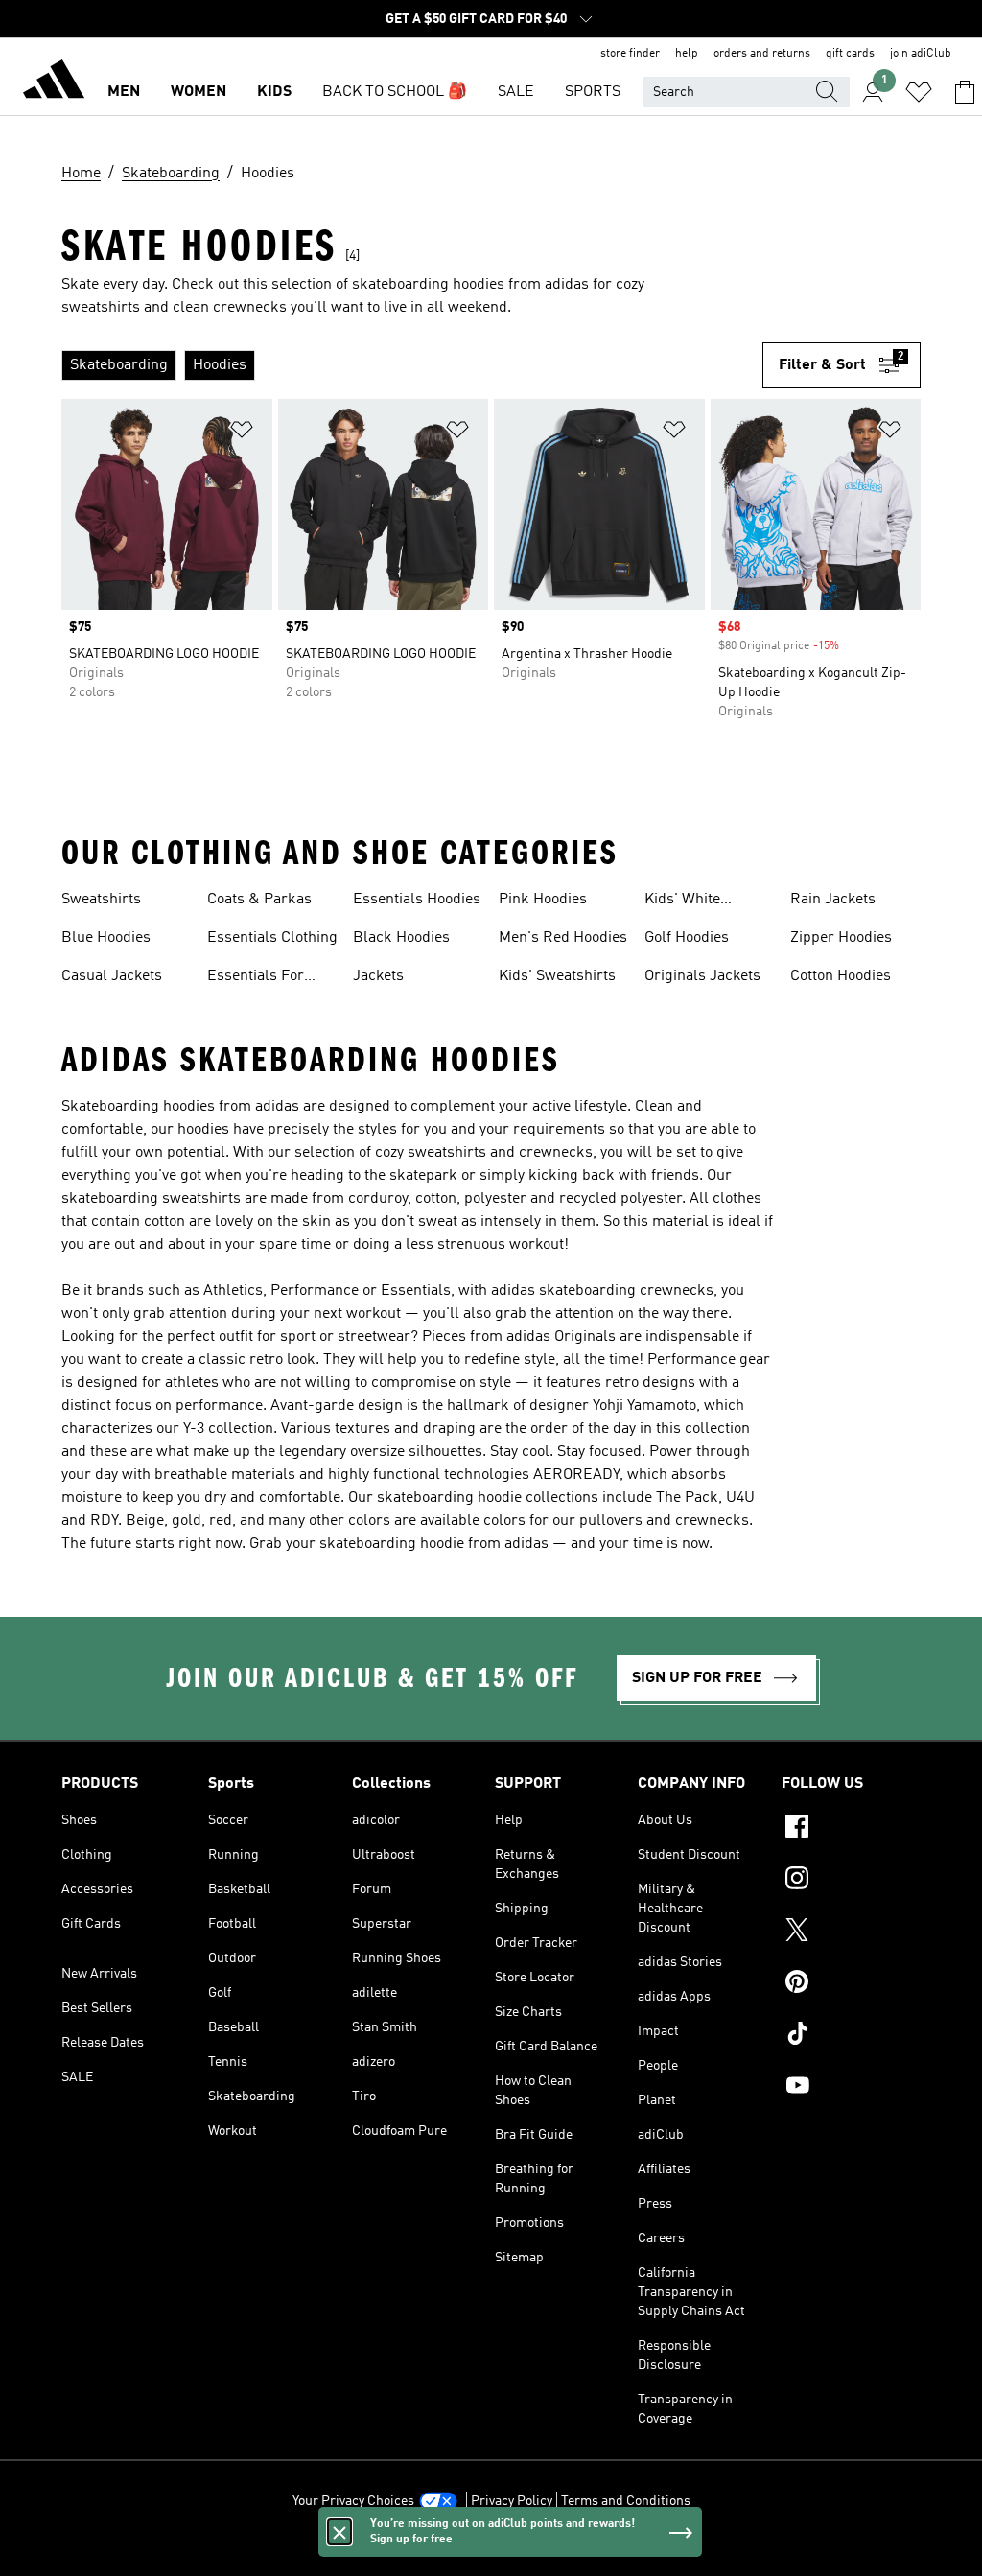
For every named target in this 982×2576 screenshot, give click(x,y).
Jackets (378, 976)
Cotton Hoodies (841, 976)
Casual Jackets (112, 976)
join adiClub (921, 54)
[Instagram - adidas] (851, 1881)
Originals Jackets (702, 976)
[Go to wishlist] (919, 92)
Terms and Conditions (626, 2501)
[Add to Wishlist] (242, 433)
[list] (412, 365)
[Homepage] (54, 82)
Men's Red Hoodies (563, 938)
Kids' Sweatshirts (557, 976)
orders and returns (762, 54)
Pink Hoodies (543, 900)
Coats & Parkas (259, 900)
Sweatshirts (101, 900)
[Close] (339, 2532)
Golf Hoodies (687, 938)
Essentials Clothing (272, 938)
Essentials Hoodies (417, 900)
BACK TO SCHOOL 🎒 (395, 92)
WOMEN (199, 92)
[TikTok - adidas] (851, 2036)
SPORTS (593, 92)
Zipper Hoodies (841, 938)
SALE (516, 92)
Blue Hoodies (106, 938)
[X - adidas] (851, 1932)
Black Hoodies (401, 938)
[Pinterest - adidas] (851, 1984)
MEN (124, 92)
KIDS (274, 92)
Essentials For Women (256, 978)
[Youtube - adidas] (851, 2088)
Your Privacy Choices (353, 2501)
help (687, 54)
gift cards (850, 54)
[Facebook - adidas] (851, 1829)
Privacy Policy (512, 2501)
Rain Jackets (833, 900)
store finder (630, 54)
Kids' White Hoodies (682, 902)
